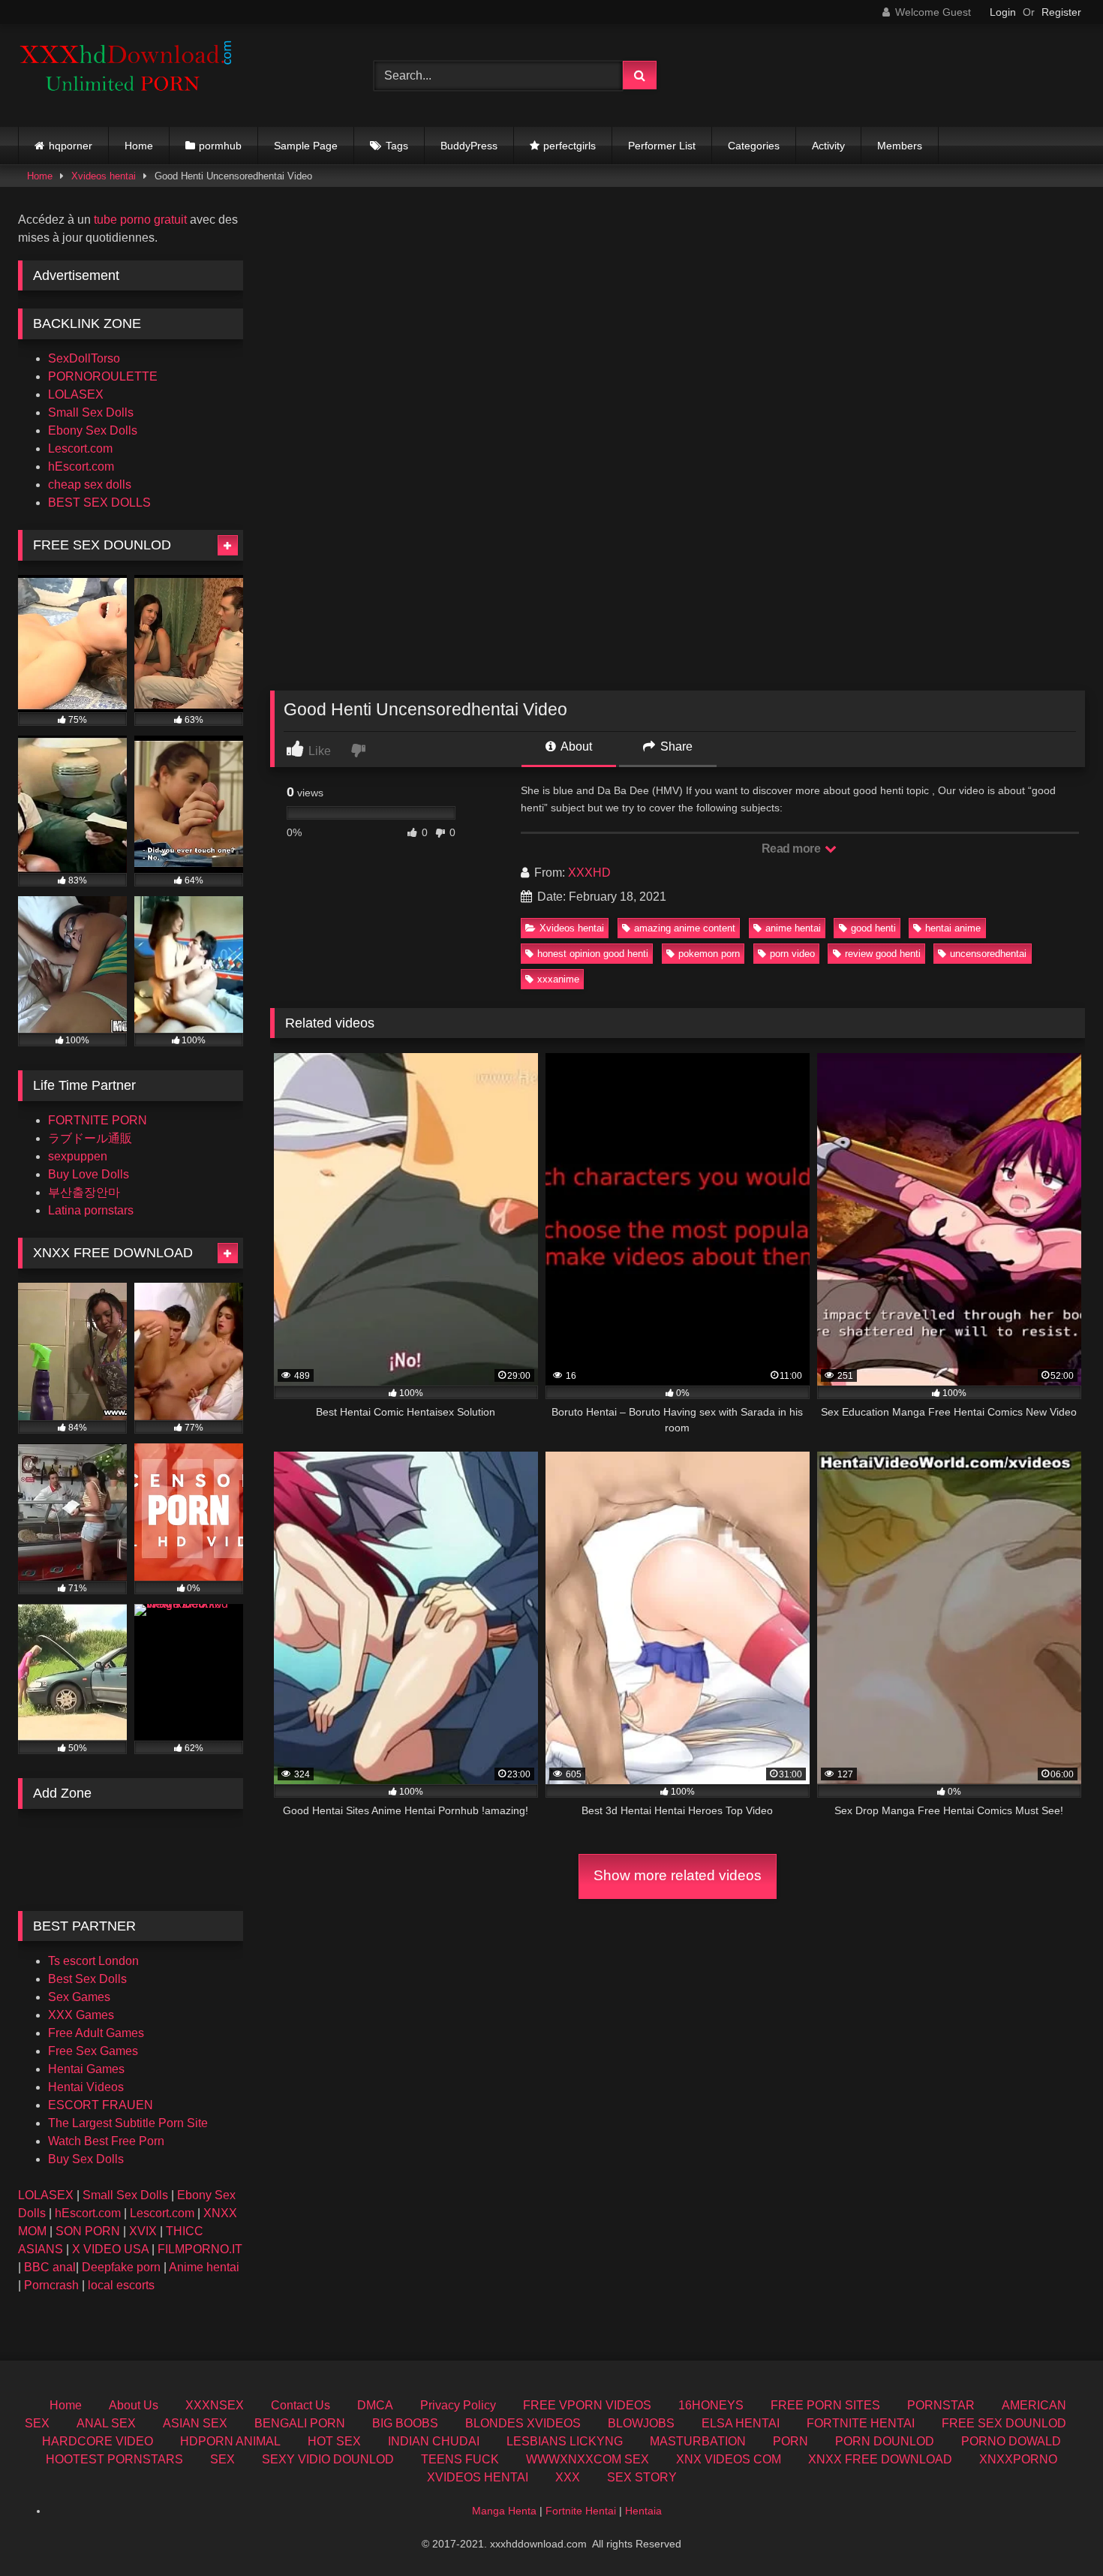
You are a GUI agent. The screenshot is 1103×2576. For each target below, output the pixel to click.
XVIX (143, 2231)
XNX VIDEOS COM (729, 2459)
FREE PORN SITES (825, 2405)
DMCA (375, 2405)
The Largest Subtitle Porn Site (128, 2123)
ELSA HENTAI (741, 2423)
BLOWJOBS (641, 2423)
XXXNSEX (215, 2405)
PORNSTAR (941, 2405)
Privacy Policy (458, 2405)
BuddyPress (469, 146)
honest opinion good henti (593, 954)
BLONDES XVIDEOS (523, 2423)
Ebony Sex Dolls (93, 430)
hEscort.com (81, 466)
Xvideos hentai (104, 176)
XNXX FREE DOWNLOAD (880, 2459)
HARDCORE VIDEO (98, 2441)
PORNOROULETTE (103, 376)
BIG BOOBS (405, 2423)
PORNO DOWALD (1011, 2441)
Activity (828, 146)
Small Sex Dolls (91, 412)
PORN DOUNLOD (885, 2441)
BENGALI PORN (300, 2423)
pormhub (220, 146)
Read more (792, 849)
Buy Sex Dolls (86, 2159)
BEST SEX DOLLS (99, 503)
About (575, 746)
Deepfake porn (121, 2267)
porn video (792, 954)
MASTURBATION (698, 2441)
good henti (873, 928)
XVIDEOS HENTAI (478, 2477)
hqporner (71, 146)
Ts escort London (93, 1961)
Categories (754, 146)
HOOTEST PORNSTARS (114, 2459)
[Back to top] (1056, 2531)
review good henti (883, 954)
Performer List (662, 146)
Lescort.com (80, 448)
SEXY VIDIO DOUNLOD (328, 2459)
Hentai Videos (86, 2087)
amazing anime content (685, 928)
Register (1061, 12)
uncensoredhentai (988, 954)
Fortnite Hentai (581, 2511)
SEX (222, 2459)
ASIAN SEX (195, 2423)
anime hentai (793, 928)
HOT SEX (334, 2441)
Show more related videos (678, 1875)
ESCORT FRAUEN (101, 2105)
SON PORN (88, 2231)
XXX (568, 2477)
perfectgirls (570, 146)
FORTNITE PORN (98, 1120)
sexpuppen (78, 1156)
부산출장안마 (84, 1192)
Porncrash (51, 2285)
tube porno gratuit (140, 220)
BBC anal (50, 2267)
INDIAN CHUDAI (434, 2441)
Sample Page (306, 146)
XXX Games (81, 2015)
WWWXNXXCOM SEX (588, 2459)
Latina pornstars (91, 1210)
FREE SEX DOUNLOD (1004, 2423)
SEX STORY (642, 2477)
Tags (397, 146)
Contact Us (301, 2405)
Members (900, 146)
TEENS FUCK (460, 2459)
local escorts (121, 2285)
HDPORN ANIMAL (230, 2441)
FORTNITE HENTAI (861, 2423)
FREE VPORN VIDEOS (587, 2405)
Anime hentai (204, 2267)
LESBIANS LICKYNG (565, 2441)
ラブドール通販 (90, 1138)
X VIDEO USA (110, 2249)
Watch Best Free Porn (106, 2141)
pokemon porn (709, 954)
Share (675, 746)
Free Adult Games (96, 2033)
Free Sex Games (93, 2051)
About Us (134, 2405)
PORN (790, 2441)
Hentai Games (86, 2069)
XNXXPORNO (1018, 2459)
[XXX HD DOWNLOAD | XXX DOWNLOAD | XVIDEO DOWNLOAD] (131, 75)
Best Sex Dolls (87, 1979)
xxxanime (558, 979)
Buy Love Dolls (89, 1174)
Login (1003, 12)
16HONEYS (711, 2405)
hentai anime (953, 928)
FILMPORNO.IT (200, 2249)
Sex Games (79, 1997)
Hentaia (643, 2511)
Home (139, 146)
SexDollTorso (84, 358)
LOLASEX (76, 394)
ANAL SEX (106, 2423)
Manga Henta (504, 2511)
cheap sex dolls (90, 485)
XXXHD (589, 873)
